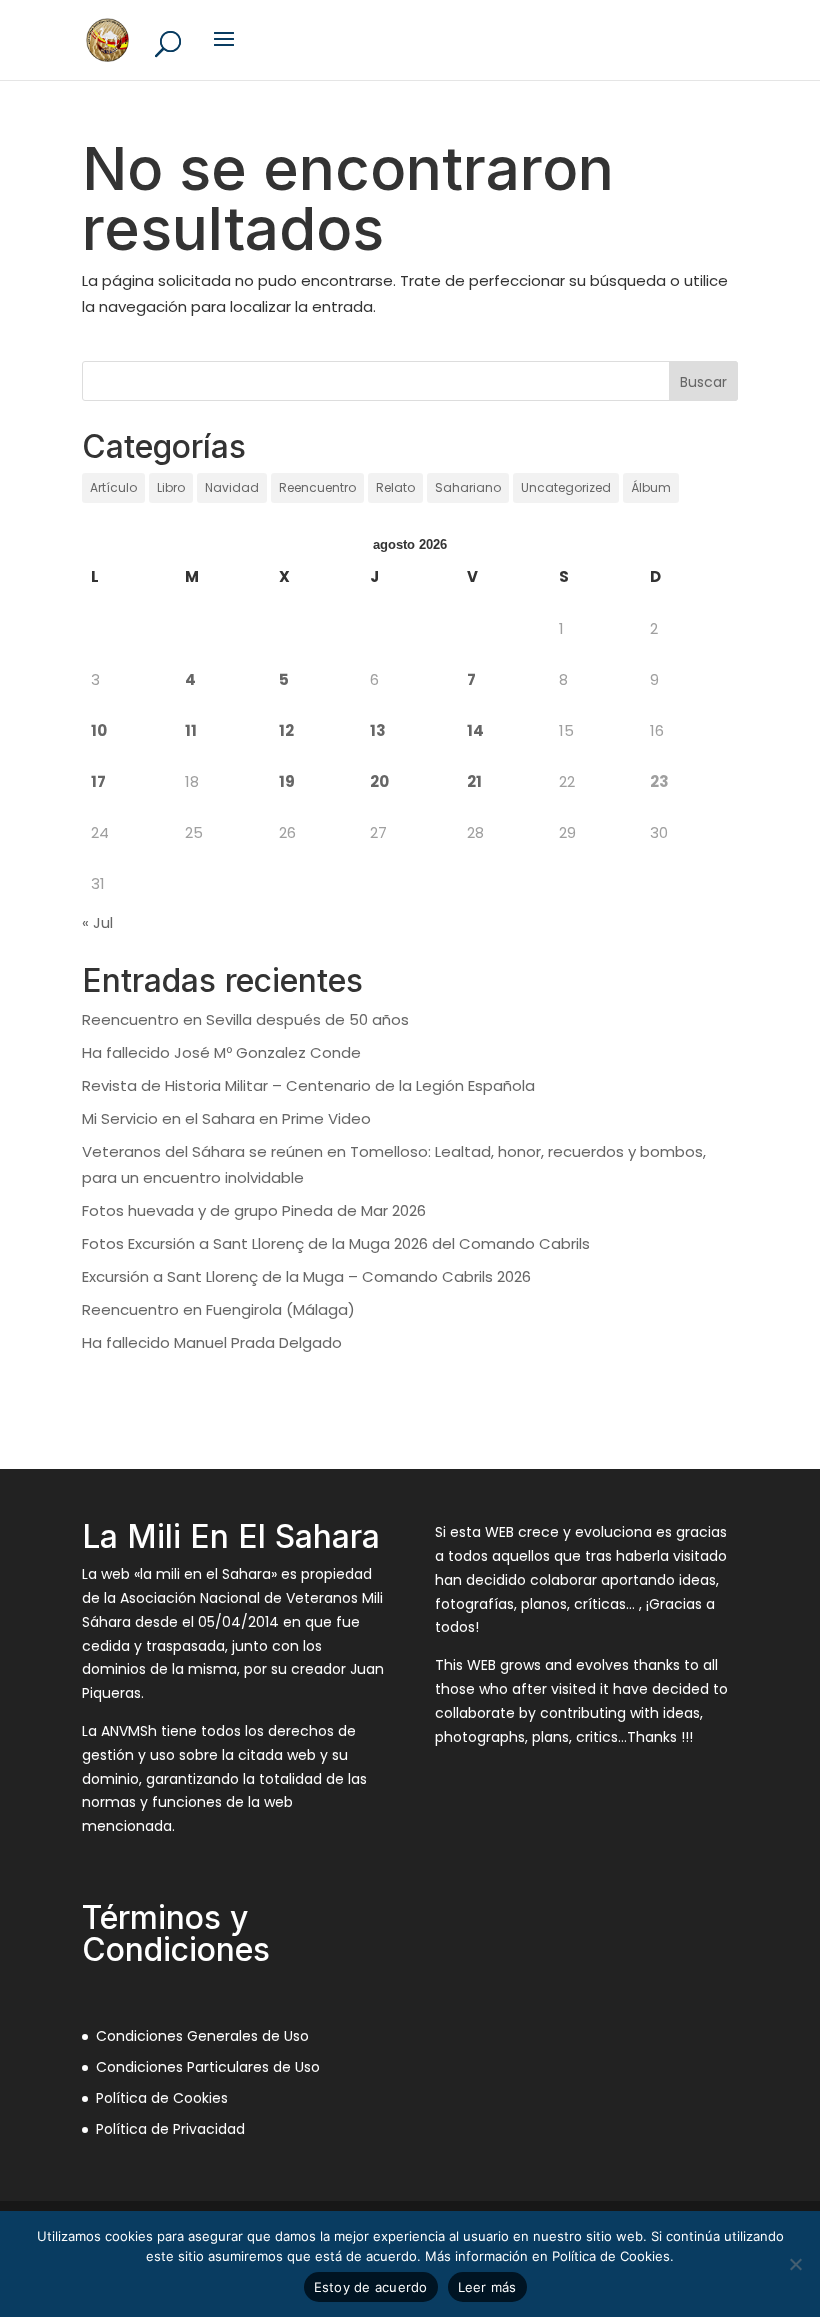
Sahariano (468, 487)
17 (98, 781)
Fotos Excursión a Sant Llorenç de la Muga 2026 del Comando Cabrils (336, 1243)
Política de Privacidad (170, 2129)
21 (474, 781)
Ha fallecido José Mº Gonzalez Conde (221, 1052)
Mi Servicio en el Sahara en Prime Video (226, 1118)
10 (99, 730)
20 (379, 781)
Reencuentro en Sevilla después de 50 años (245, 1019)
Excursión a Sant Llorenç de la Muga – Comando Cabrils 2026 (306, 1276)
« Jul (97, 922)
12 (286, 730)
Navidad (232, 487)
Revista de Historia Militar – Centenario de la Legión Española (308, 1085)
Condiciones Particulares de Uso (208, 2067)
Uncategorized (566, 487)
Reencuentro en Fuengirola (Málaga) (218, 1309)
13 (378, 730)
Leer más (487, 2287)
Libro (171, 487)
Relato (395, 487)
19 (287, 781)
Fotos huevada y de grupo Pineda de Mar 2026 (254, 1210)
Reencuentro (317, 487)
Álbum (651, 487)
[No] (795, 2264)
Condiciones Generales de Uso (202, 2036)
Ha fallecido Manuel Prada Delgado (212, 1342)
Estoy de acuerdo (371, 2287)
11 (191, 730)
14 (475, 730)
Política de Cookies (162, 2098)
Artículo (113, 487)
